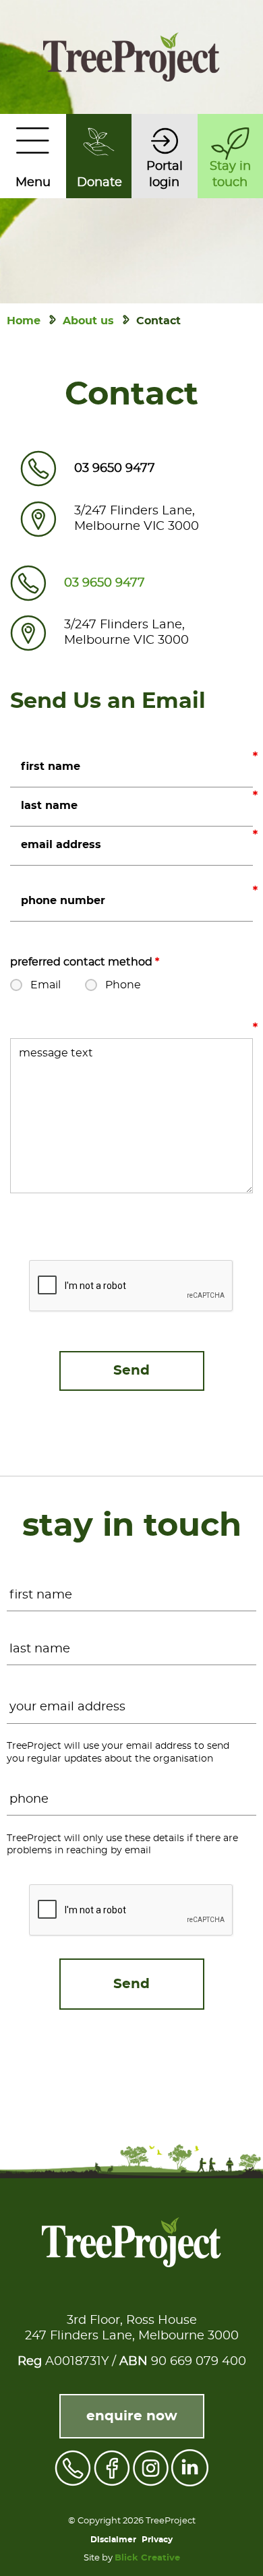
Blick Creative (147, 2558)
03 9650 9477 (115, 469)
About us (88, 321)
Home (24, 321)
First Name (255, 758)
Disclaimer (113, 2540)
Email (255, 837)
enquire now (132, 2416)
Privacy (157, 2540)
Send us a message (255, 1029)
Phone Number (255, 893)
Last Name (255, 798)
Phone (123, 985)
